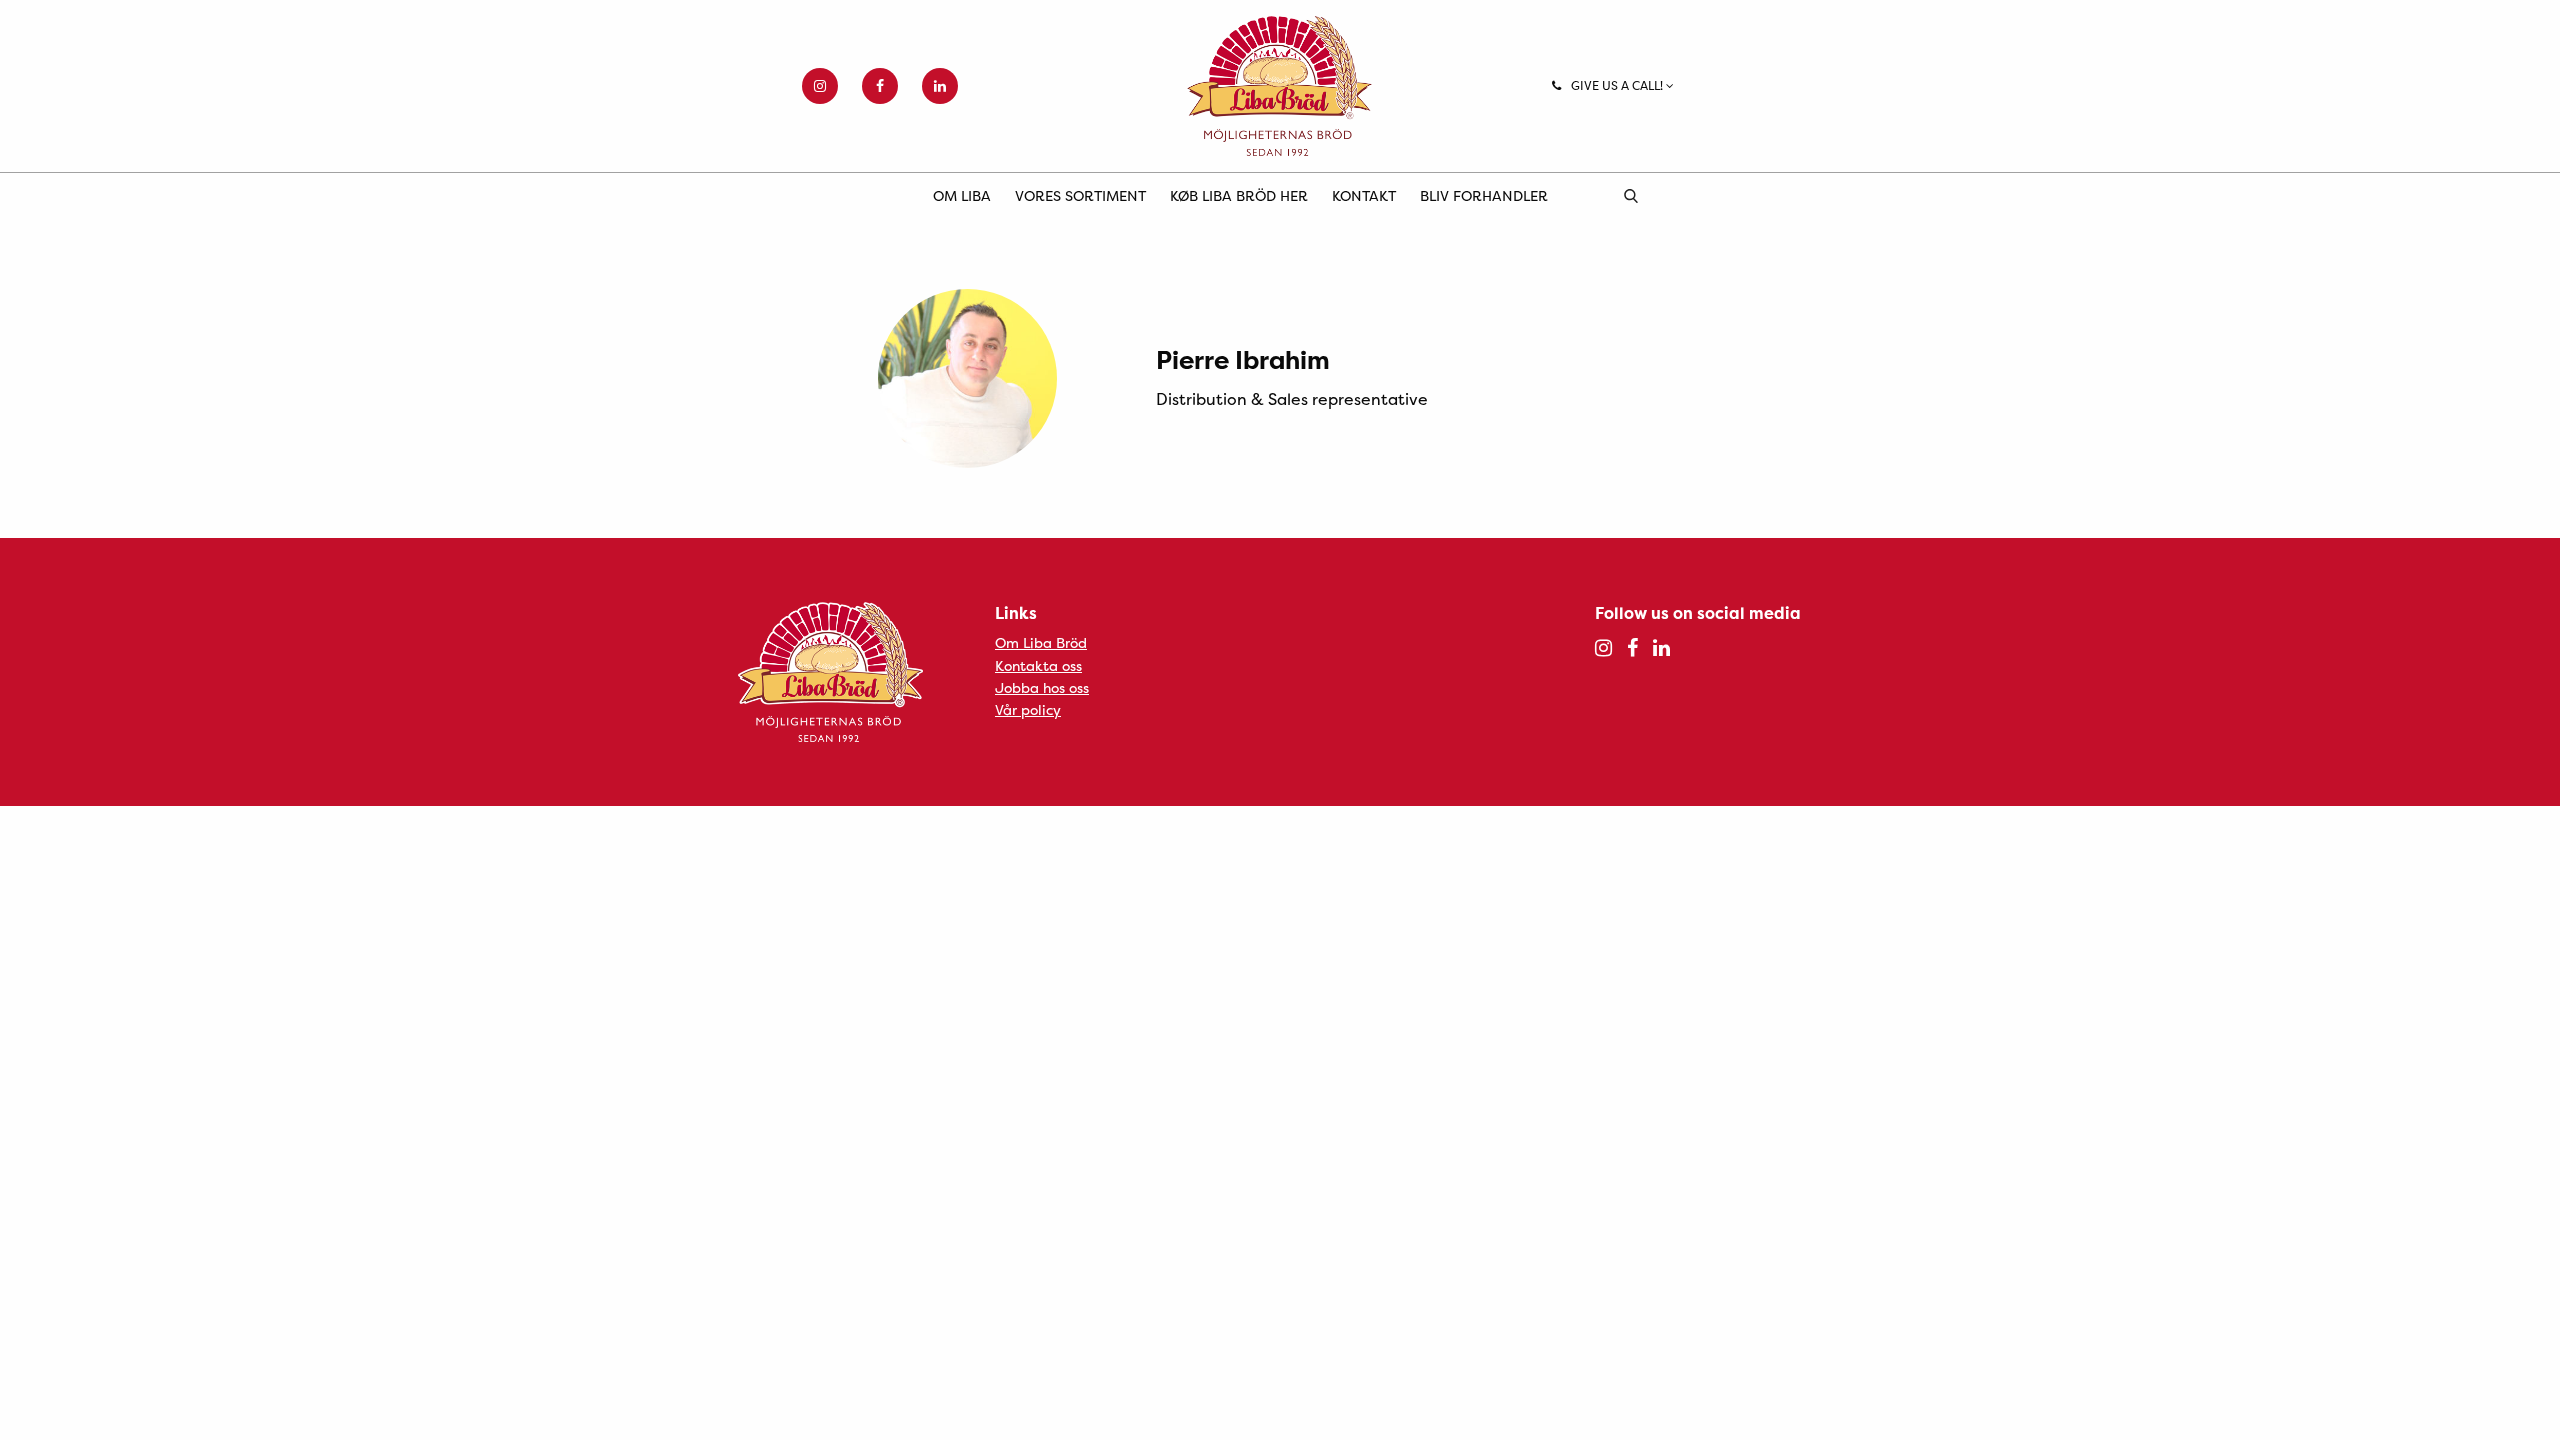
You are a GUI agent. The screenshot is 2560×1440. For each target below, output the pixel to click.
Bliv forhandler (1484, 195)
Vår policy (1028, 709)
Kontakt (1364, 195)
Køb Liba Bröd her (1239, 195)
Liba (1280, 86)
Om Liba (962, 195)
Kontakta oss (1038, 665)
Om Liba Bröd (1041, 642)
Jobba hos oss (1042, 687)
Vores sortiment (1080, 195)
